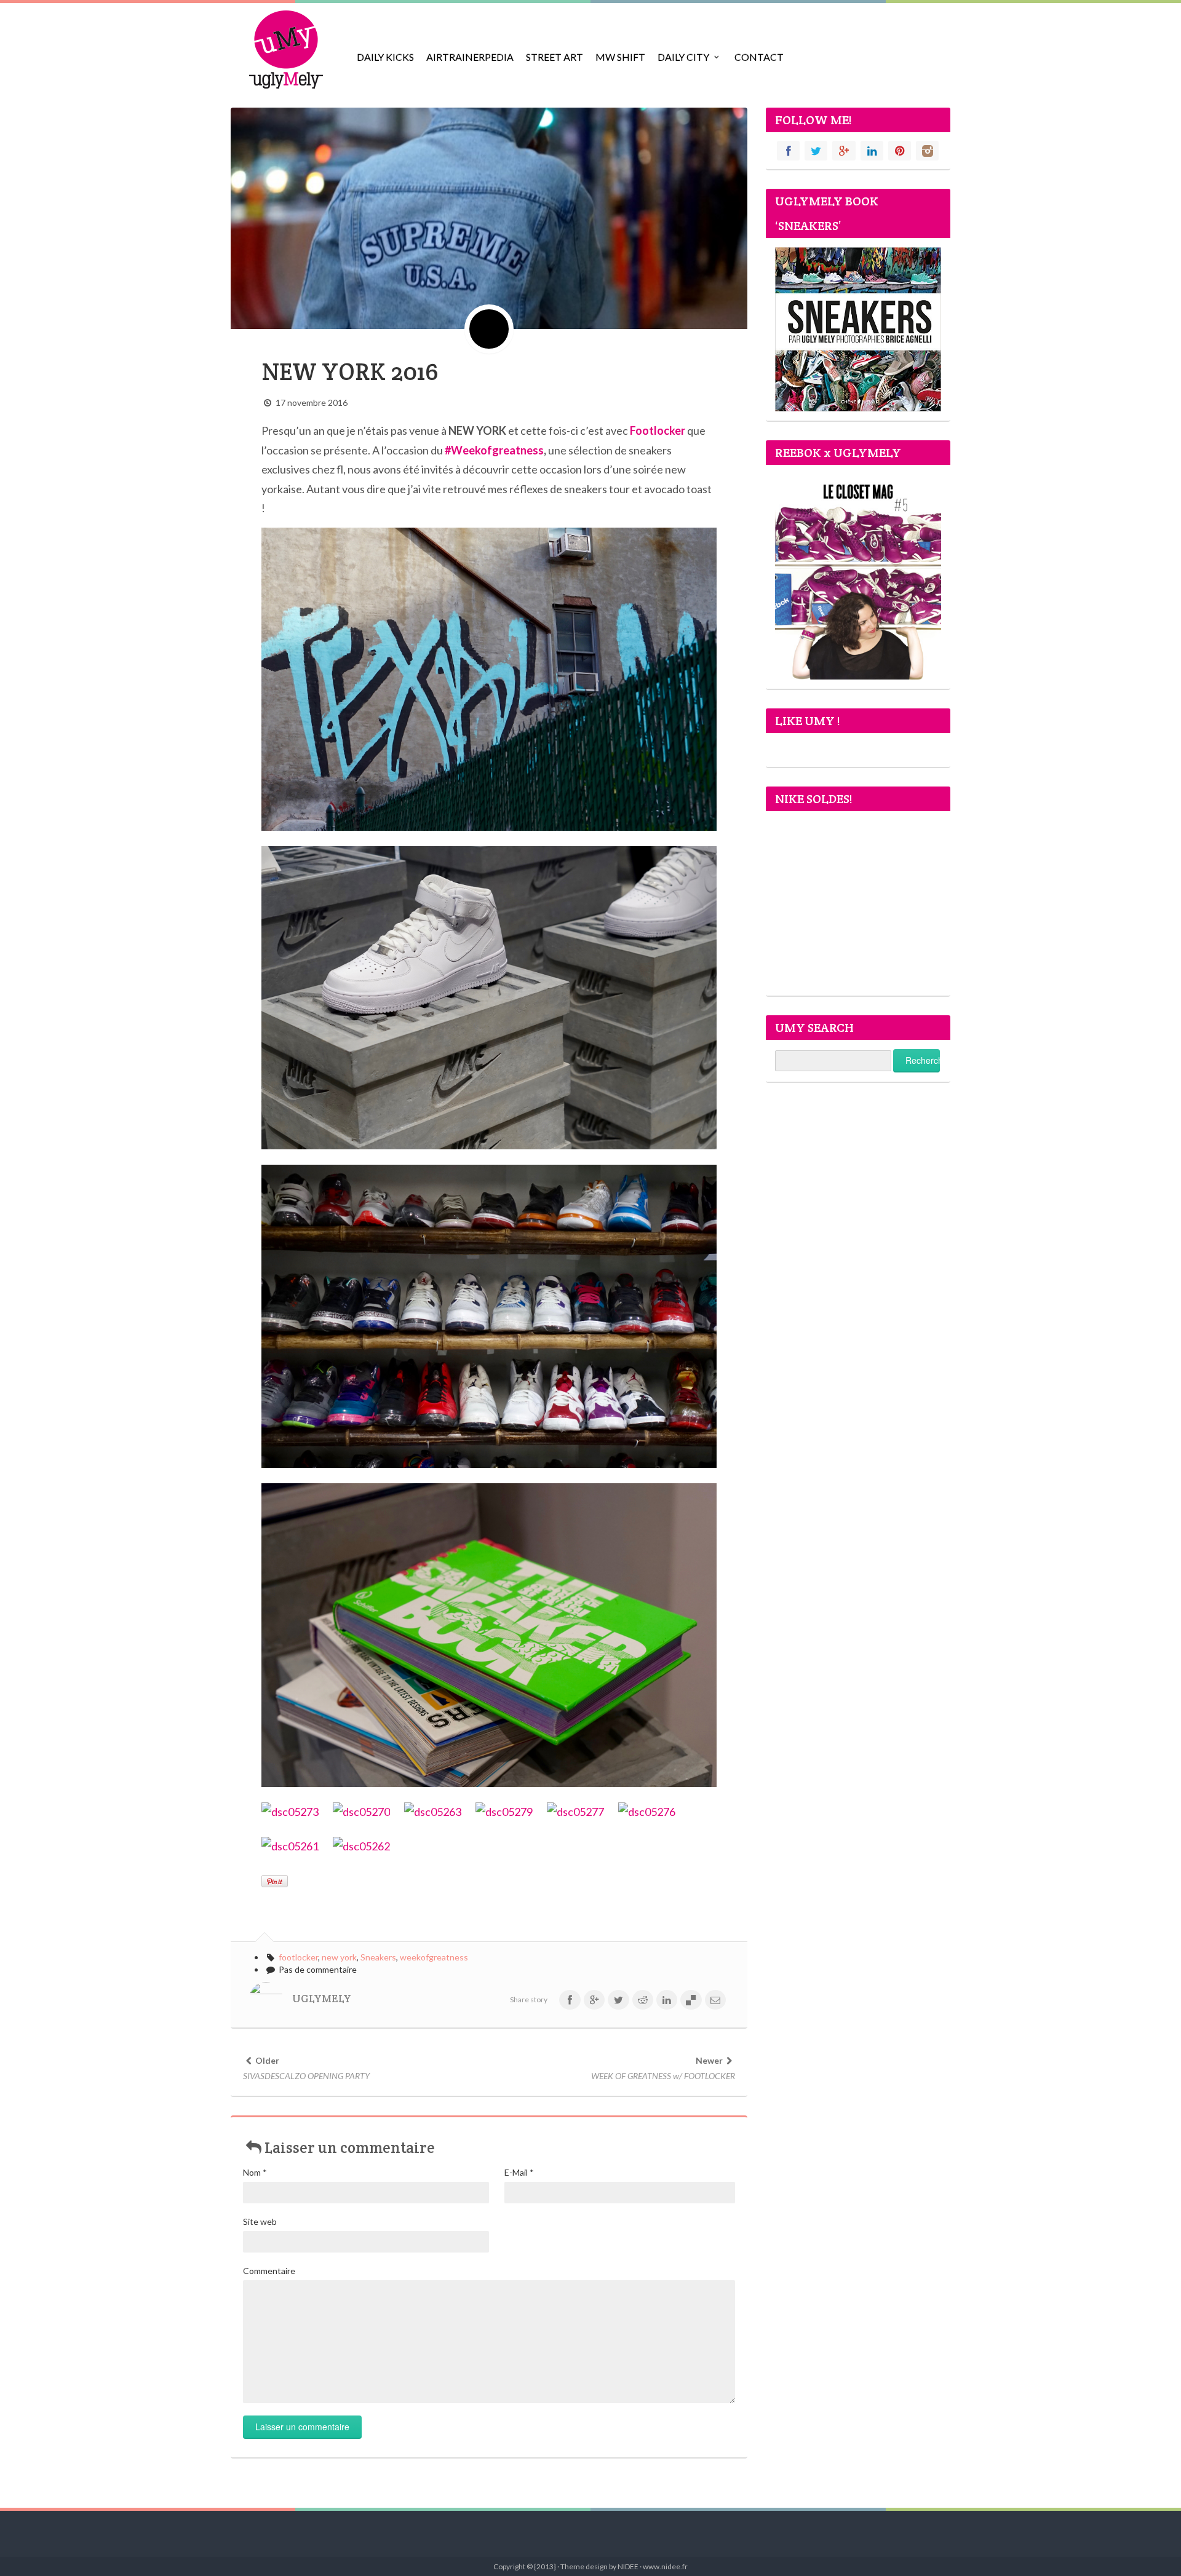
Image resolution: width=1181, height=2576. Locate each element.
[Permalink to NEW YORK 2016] (489, 217)
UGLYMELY (322, 1999)
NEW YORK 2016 (350, 372)
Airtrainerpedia (470, 57)
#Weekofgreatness (494, 450)
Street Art (555, 57)
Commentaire (269, 2271)
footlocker (298, 1957)
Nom (255, 2172)
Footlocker (658, 430)
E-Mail (519, 2172)
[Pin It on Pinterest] (275, 1881)
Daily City (683, 57)
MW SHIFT (620, 57)
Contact (759, 57)
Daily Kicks (385, 57)
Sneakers (378, 1957)
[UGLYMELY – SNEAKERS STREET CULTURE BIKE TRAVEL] (286, 49)
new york (339, 1957)
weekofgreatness (434, 1957)
